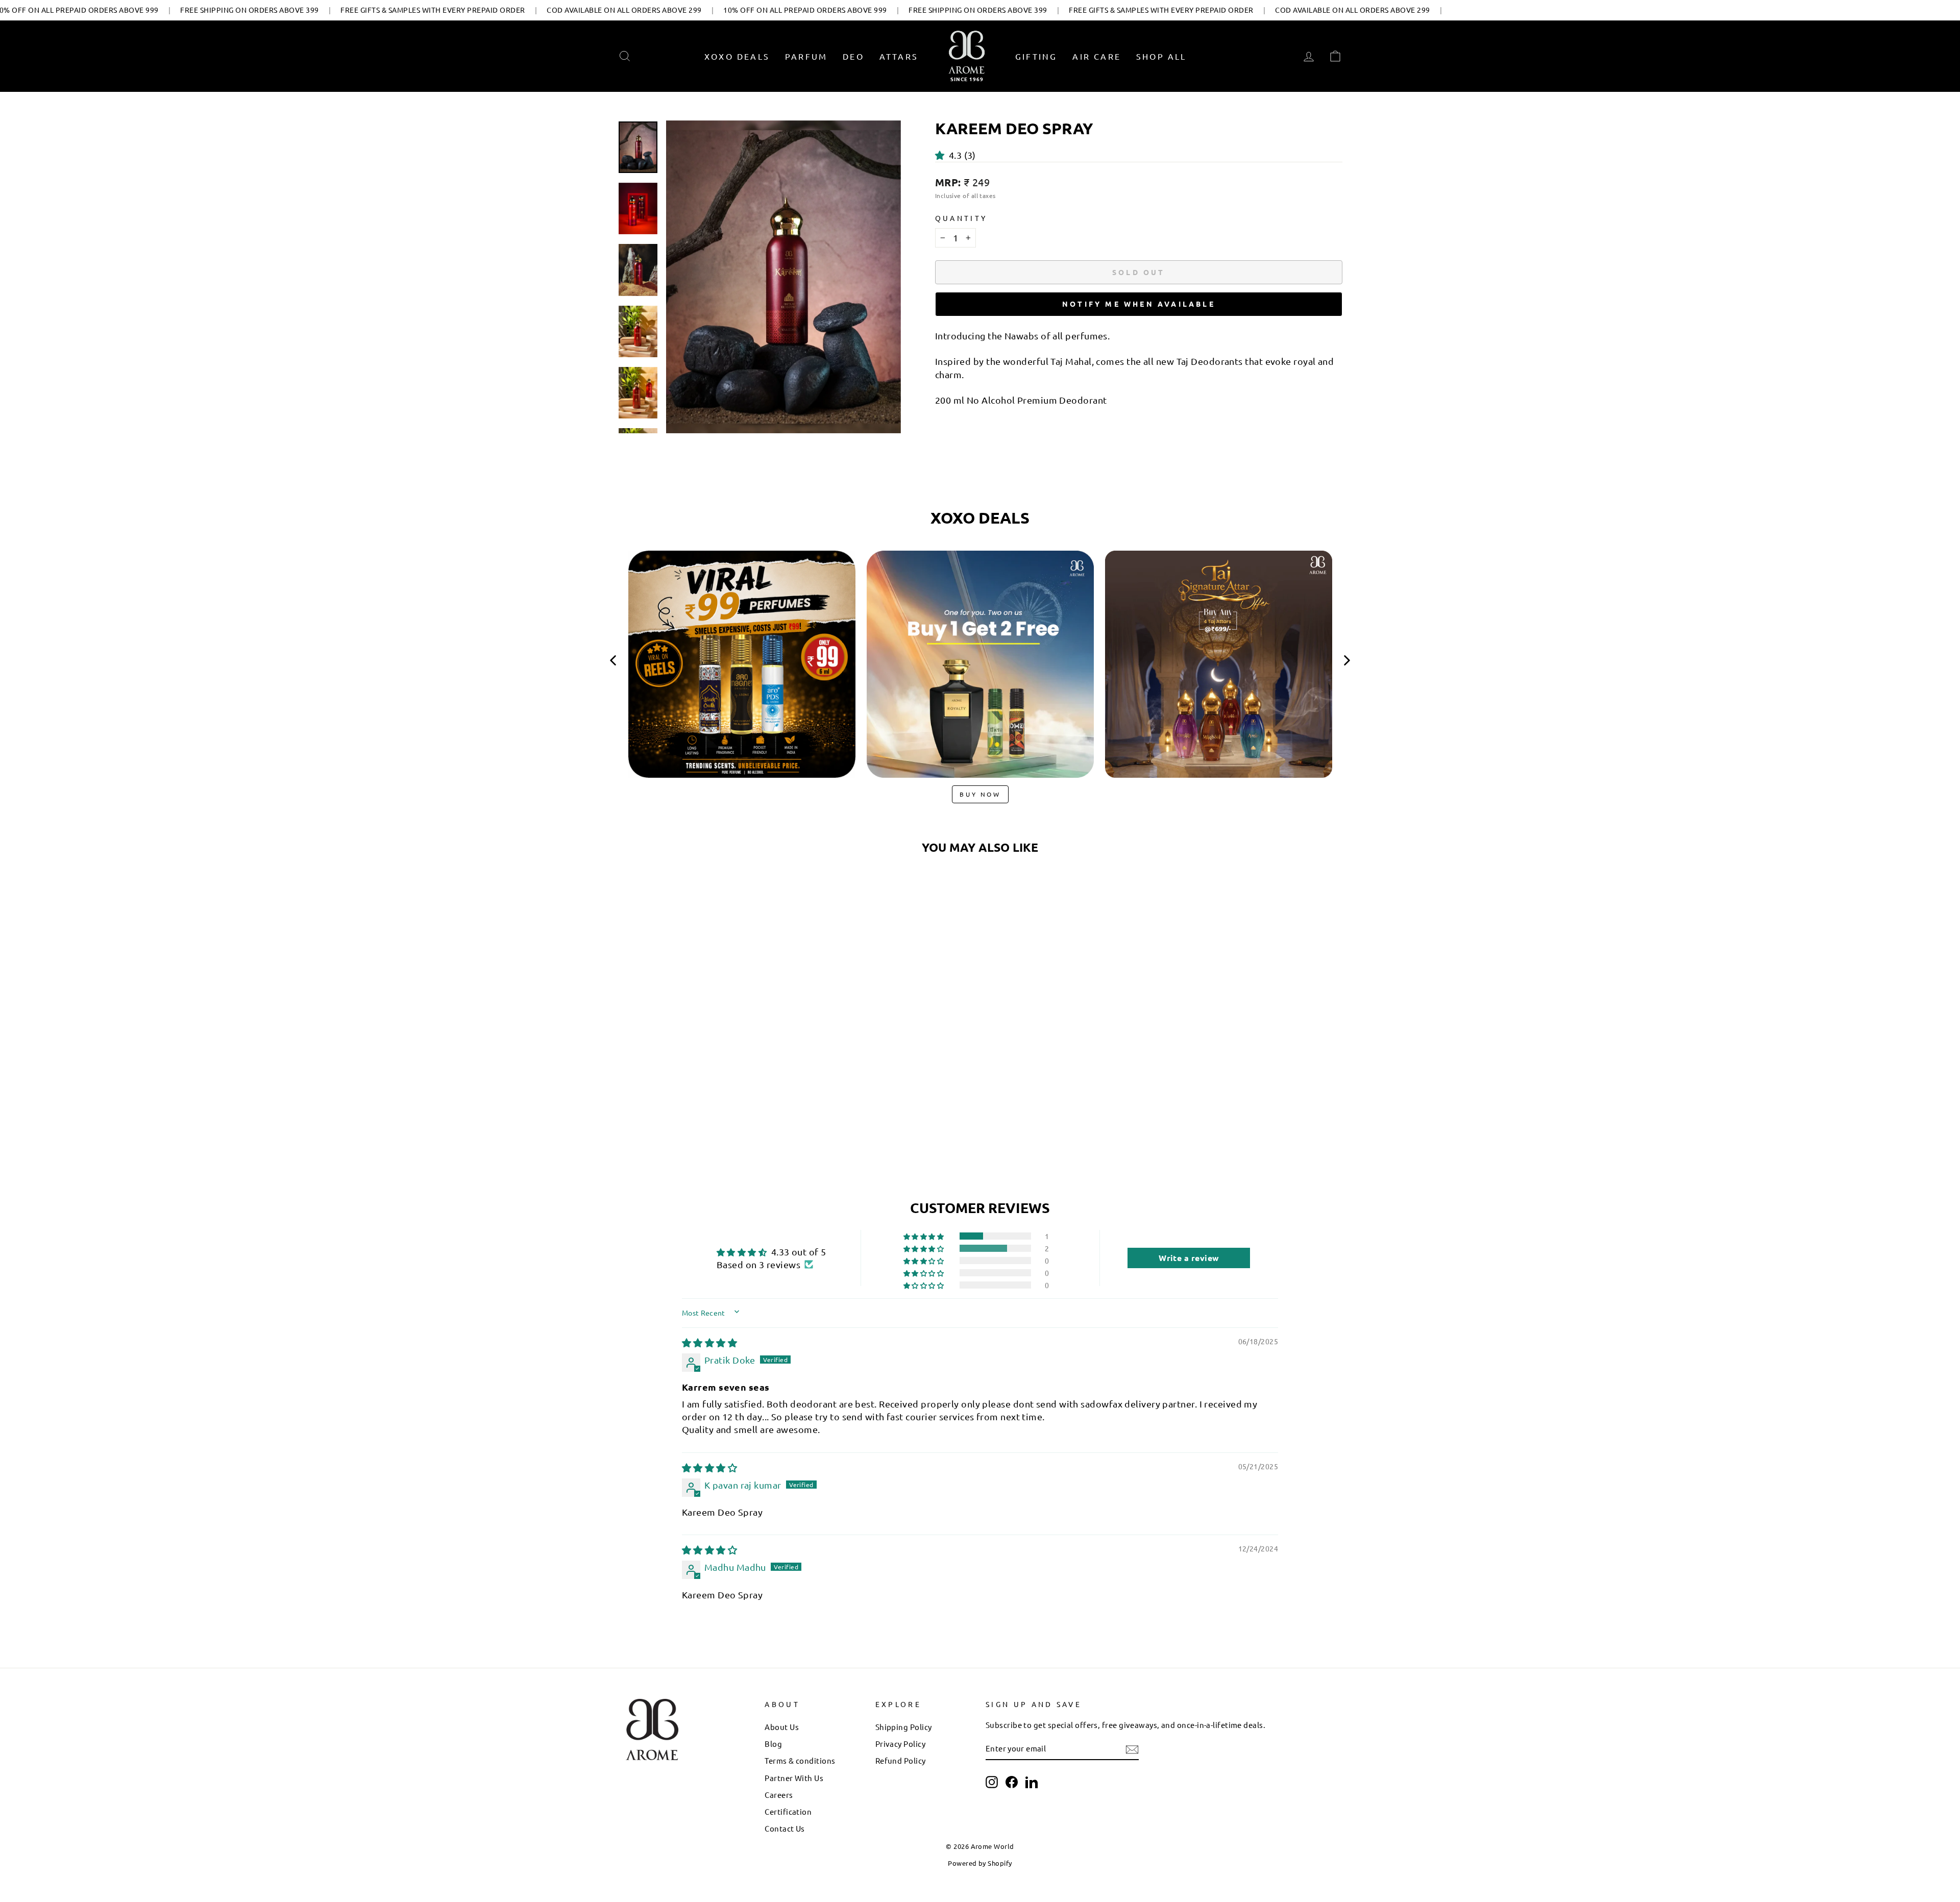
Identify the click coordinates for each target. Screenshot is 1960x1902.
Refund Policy (901, 1760)
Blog (773, 1744)
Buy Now (980, 794)
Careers (779, 1795)
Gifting (1036, 56)
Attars (899, 56)
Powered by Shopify (980, 1863)
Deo (853, 56)
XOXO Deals (737, 56)
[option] (742, 668)
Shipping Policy (904, 1727)
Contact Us (785, 1828)
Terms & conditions (800, 1760)
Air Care (1097, 56)
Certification (788, 1811)
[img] (709, 1342)
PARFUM (806, 56)
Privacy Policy (900, 1744)
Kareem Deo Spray (704, 1061)
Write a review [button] (1189, 1258)
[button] (942, 155)
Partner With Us (794, 1778)
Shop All (1161, 56)
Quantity (961, 218)
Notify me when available (1139, 304)
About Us (782, 1727)
